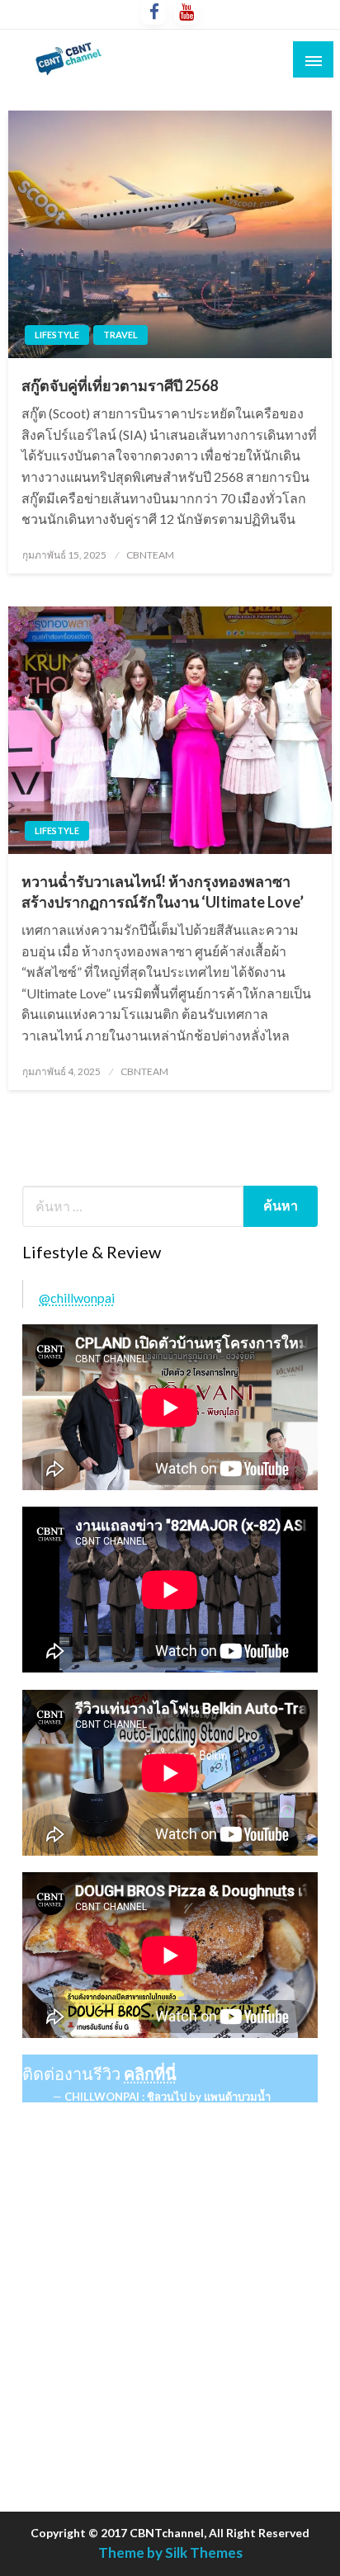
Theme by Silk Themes (170, 2552)
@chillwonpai (77, 1297)
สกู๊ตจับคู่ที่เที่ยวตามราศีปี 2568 (120, 385)
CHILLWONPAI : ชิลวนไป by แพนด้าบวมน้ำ (168, 2097)
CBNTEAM (150, 555)
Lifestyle (57, 335)
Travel (120, 335)
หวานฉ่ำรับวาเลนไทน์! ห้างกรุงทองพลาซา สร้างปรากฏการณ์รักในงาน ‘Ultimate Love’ (163, 892)
